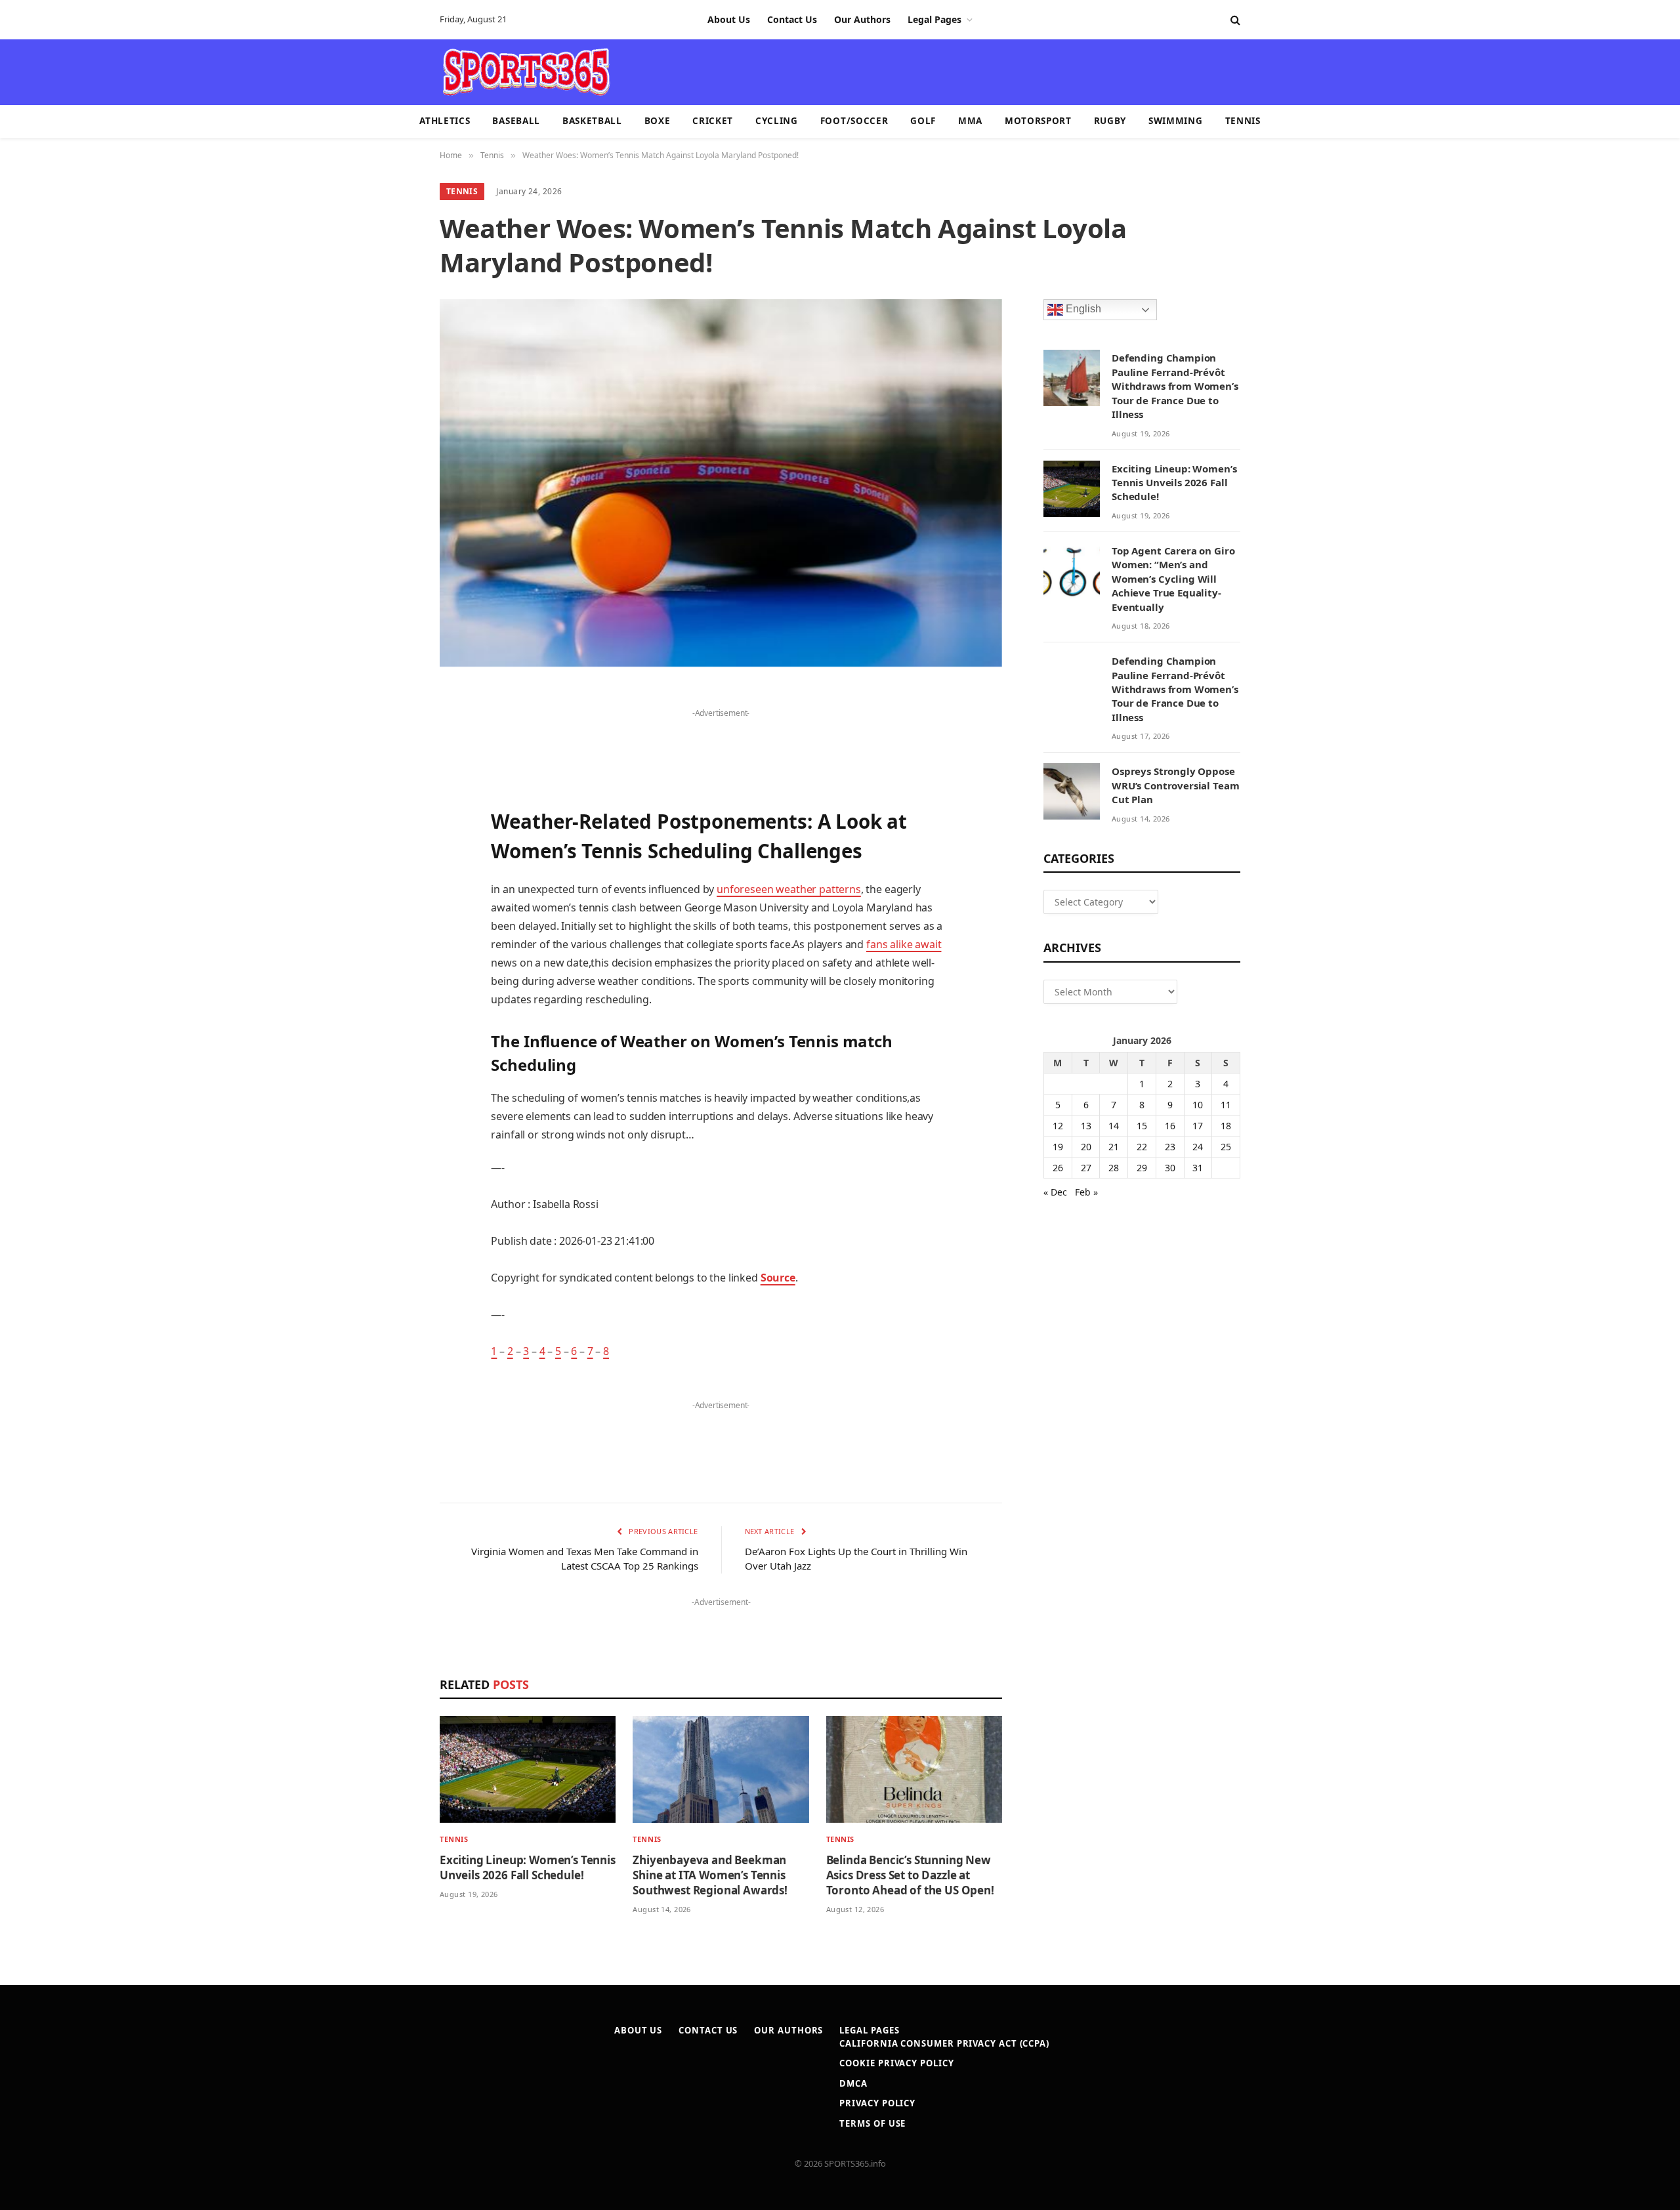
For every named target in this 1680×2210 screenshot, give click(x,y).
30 (1170, 1168)
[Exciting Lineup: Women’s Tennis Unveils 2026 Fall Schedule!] (528, 1769)
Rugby (1110, 121)
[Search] (1234, 20)
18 (1226, 1126)
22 (1142, 1147)
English (1082, 309)
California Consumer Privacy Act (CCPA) (944, 2043)
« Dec (1055, 1192)
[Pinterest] (394, 832)
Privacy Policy (877, 2103)
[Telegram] (394, 999)
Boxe (658, 121)
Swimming (1175, 121)
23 (1170, 1147)
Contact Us (792, 19)
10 (1198, 1105)
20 (1086, 1147)
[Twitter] (394, 765)
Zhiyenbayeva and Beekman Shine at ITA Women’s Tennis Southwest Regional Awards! (710, 1875)
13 (1086, 1126)
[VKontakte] (394, 966)
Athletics (445, 121)
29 (1142, 1168)
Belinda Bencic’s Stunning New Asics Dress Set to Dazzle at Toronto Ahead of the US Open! (910, 1875)
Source (778, 1278)
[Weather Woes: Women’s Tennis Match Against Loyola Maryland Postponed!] (721, 483)
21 (1114, 1147)
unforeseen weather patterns (789, 889)
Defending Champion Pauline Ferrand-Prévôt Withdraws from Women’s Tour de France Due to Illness (1175, 386)
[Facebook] (394, 732)
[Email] (394, 865)
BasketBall (592, 121)
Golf (923, 121)
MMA (970, 121)
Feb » (1086, 1192)
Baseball (516, 121)
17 (1198, 1126)
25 (1226, 1147)
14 (1114, 1126)
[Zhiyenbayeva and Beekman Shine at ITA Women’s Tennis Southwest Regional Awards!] (721, 1769)
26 (1058, 1168)
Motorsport (1038, 121)
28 (1114, 1168)
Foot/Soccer (854, 121)
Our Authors (862, 19)
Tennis (1243, 121)
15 (1142, 1126)
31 (1198, 1168)
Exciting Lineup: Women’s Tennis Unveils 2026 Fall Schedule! (528, 1867)
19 (1058, 1147)
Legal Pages (934, 19)
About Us (729, 19)
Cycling (777, 121)
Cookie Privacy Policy (896, 2063)
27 (1086, 1168)
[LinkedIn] (394, 799)
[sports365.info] (526, 72)
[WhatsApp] (394, 1033)
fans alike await (904, 944)
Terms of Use (872, 2123)
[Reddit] (394, 932)
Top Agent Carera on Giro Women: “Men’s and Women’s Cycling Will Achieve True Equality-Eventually (1173, 579)
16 (1170, 1126)
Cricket (713, 121)
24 (1198, 1147)
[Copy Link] (394, 1066)
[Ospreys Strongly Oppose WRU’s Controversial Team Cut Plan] (1072, 791)
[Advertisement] (916, 71)
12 (1058, 1126)
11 (1226, 1105)
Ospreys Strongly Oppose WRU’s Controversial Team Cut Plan (1175, 785)
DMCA (853, 2083)
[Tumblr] (394, 899)
